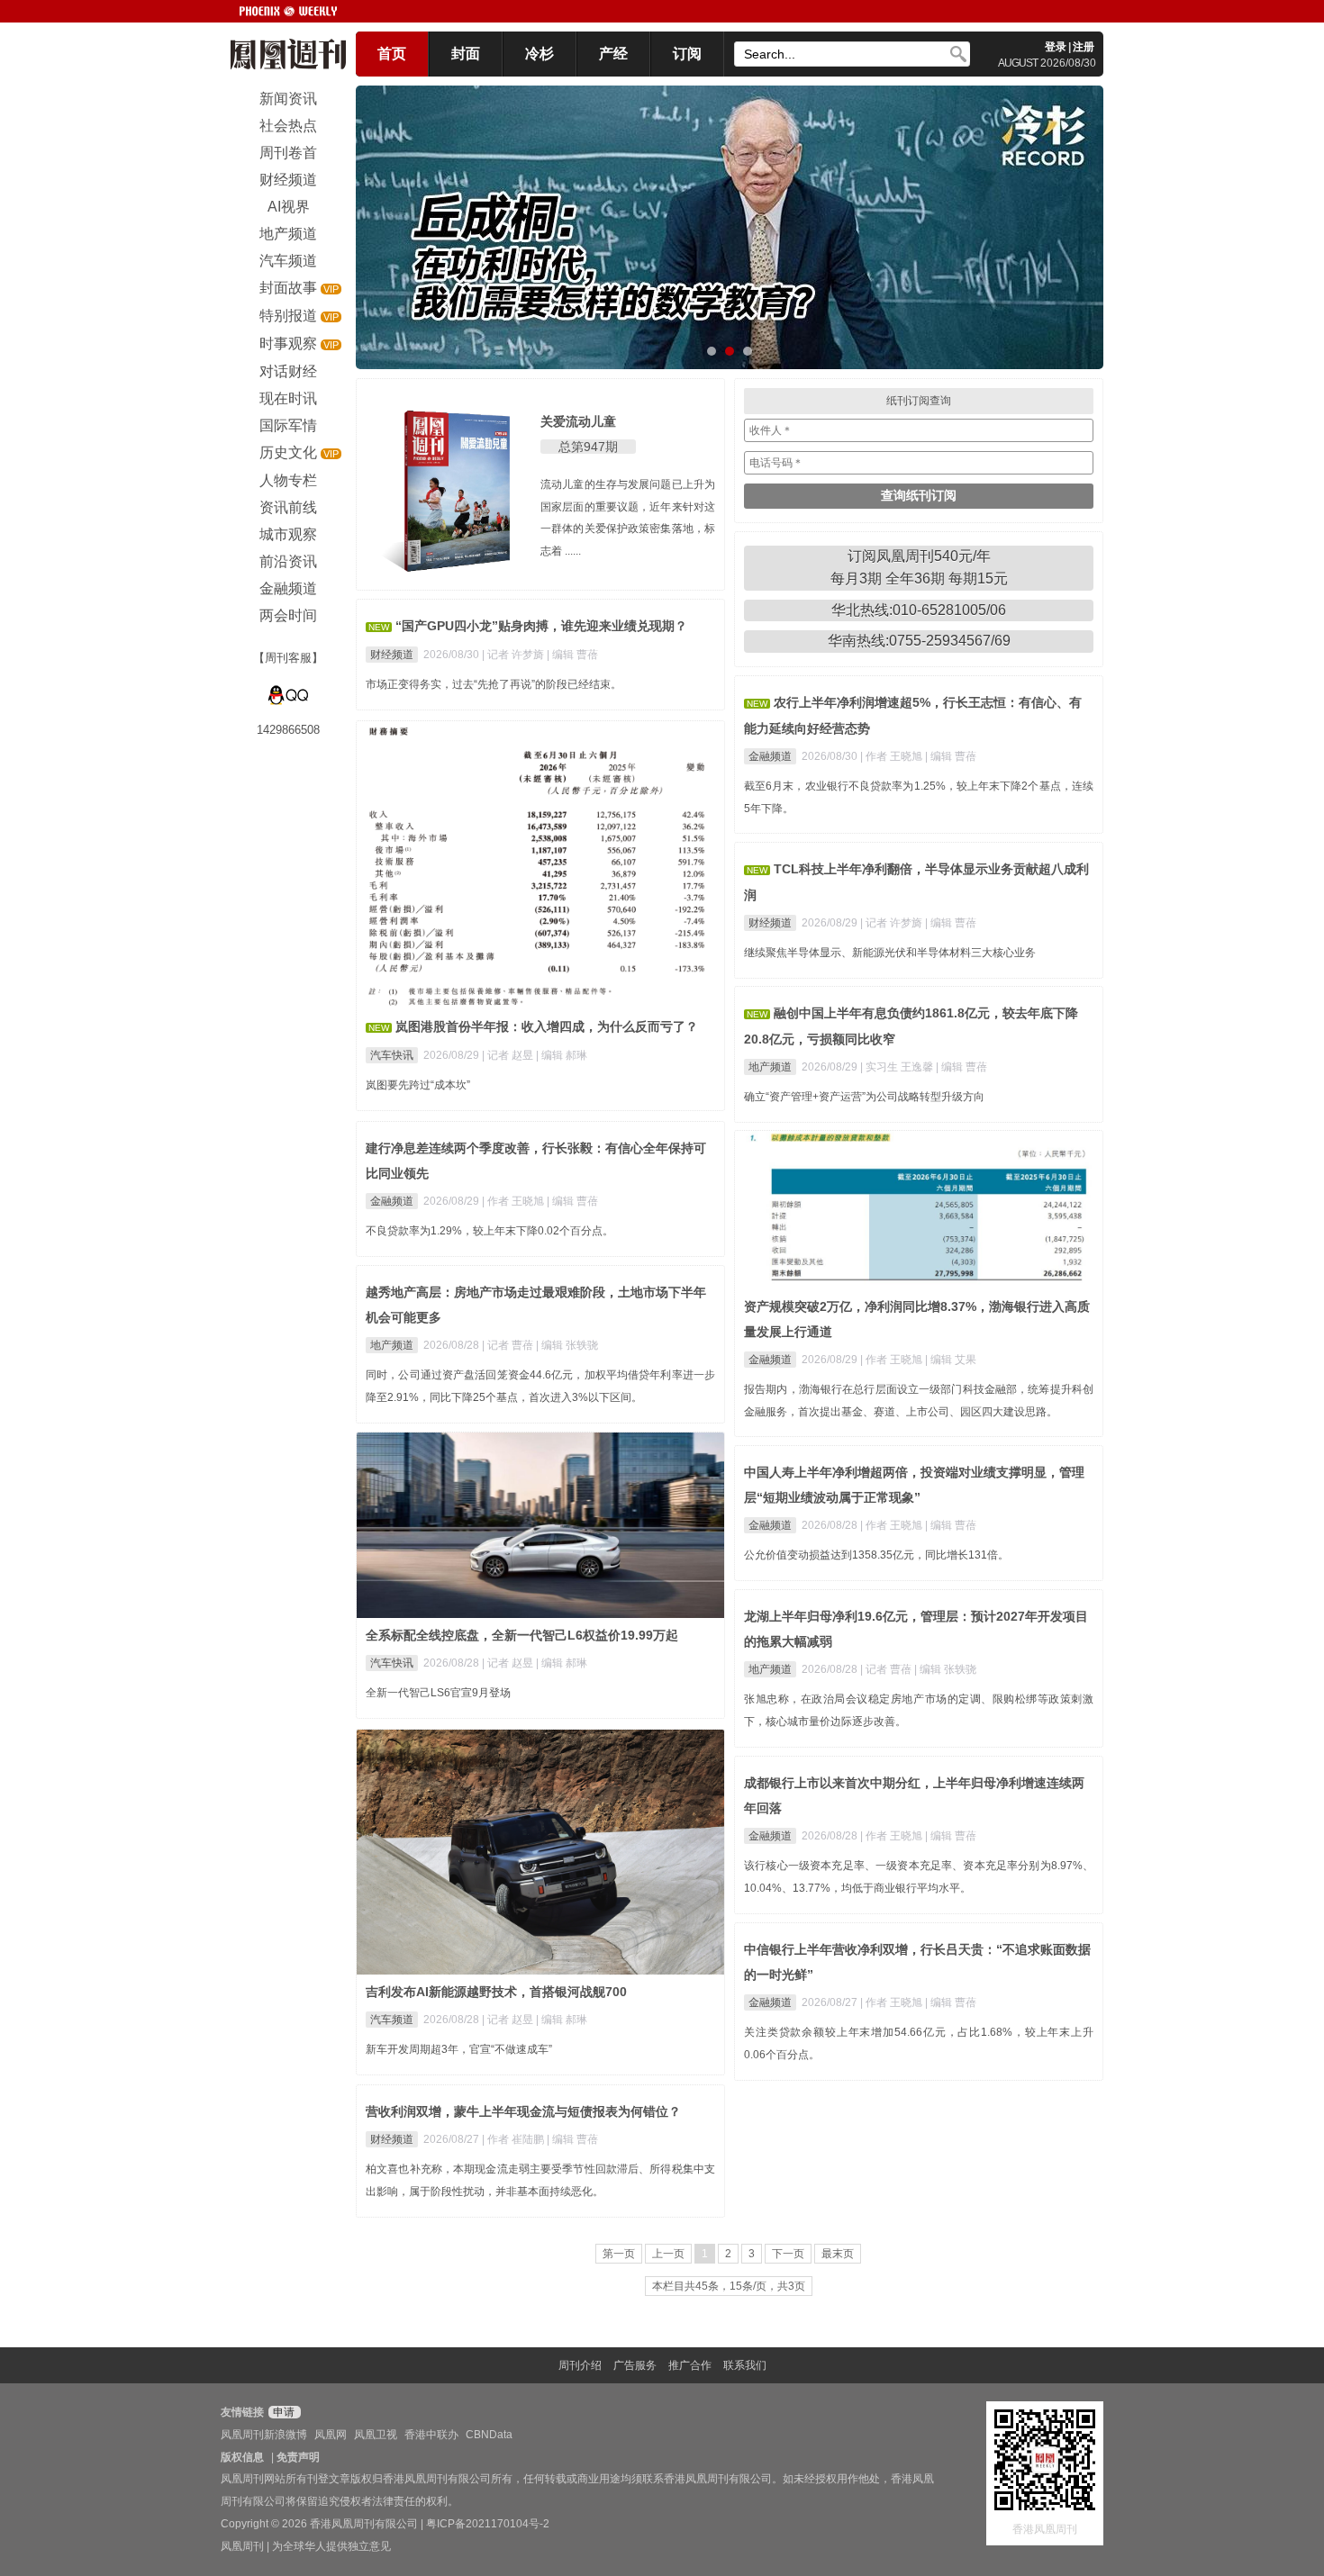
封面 (466, 54)
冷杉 (540, 54)
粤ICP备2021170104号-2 (488, 2524)
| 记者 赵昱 (509, 1055)
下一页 (788, 2254)
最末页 (838, 2254)
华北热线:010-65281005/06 (919, 610)
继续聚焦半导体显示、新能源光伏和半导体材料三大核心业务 (890, 953)
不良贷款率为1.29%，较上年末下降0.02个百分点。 (490, 1231)
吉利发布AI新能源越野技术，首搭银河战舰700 (496, 1992)
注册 (1084, 47)
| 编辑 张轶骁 (567, 1345)
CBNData (489, 2435)
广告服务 (635, 2365)
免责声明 (298, 2457)
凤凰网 (331, 2435)
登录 (1056, 47)
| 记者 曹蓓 (509, 1345)
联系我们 (745, 2365)
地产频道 (770, 1067)
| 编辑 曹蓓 (572, 655)
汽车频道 (392, 2020)
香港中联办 (431, 2435)
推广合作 (690, 2365)
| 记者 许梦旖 (514, 655)
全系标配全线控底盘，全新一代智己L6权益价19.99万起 (522, 1635)
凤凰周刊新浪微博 (264, 2435)
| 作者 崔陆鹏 (514, 2139)
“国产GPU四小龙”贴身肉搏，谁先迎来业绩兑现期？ (541, 626)
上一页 (668, 2254)
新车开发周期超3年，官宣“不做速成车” (459, 2049)
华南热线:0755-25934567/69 (919, 641)
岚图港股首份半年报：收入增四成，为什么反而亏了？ (547, 1026)
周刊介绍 (580, 2365)
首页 (392, 54)
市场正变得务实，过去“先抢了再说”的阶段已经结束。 (494, 684)
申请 (282, 2412)
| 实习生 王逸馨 (898, 1067)
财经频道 (392, 655)
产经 (613, 54)
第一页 (619, 2254)
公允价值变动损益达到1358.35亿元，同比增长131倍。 (876, 1555)
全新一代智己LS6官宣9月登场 (438, 1693)
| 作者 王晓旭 (893, 756)
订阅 (687, 54)
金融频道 (770, 756)
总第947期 (588, 447)
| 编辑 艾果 (951, 1360)
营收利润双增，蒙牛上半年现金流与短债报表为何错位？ (523, 2111)
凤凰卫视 (376, 2435)
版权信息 (242, 2457)
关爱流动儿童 (578, 421)
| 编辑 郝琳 (562, 1055)
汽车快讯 (392, 1055)
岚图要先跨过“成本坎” (418, 1085)
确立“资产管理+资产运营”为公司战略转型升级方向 (864, 1097)
